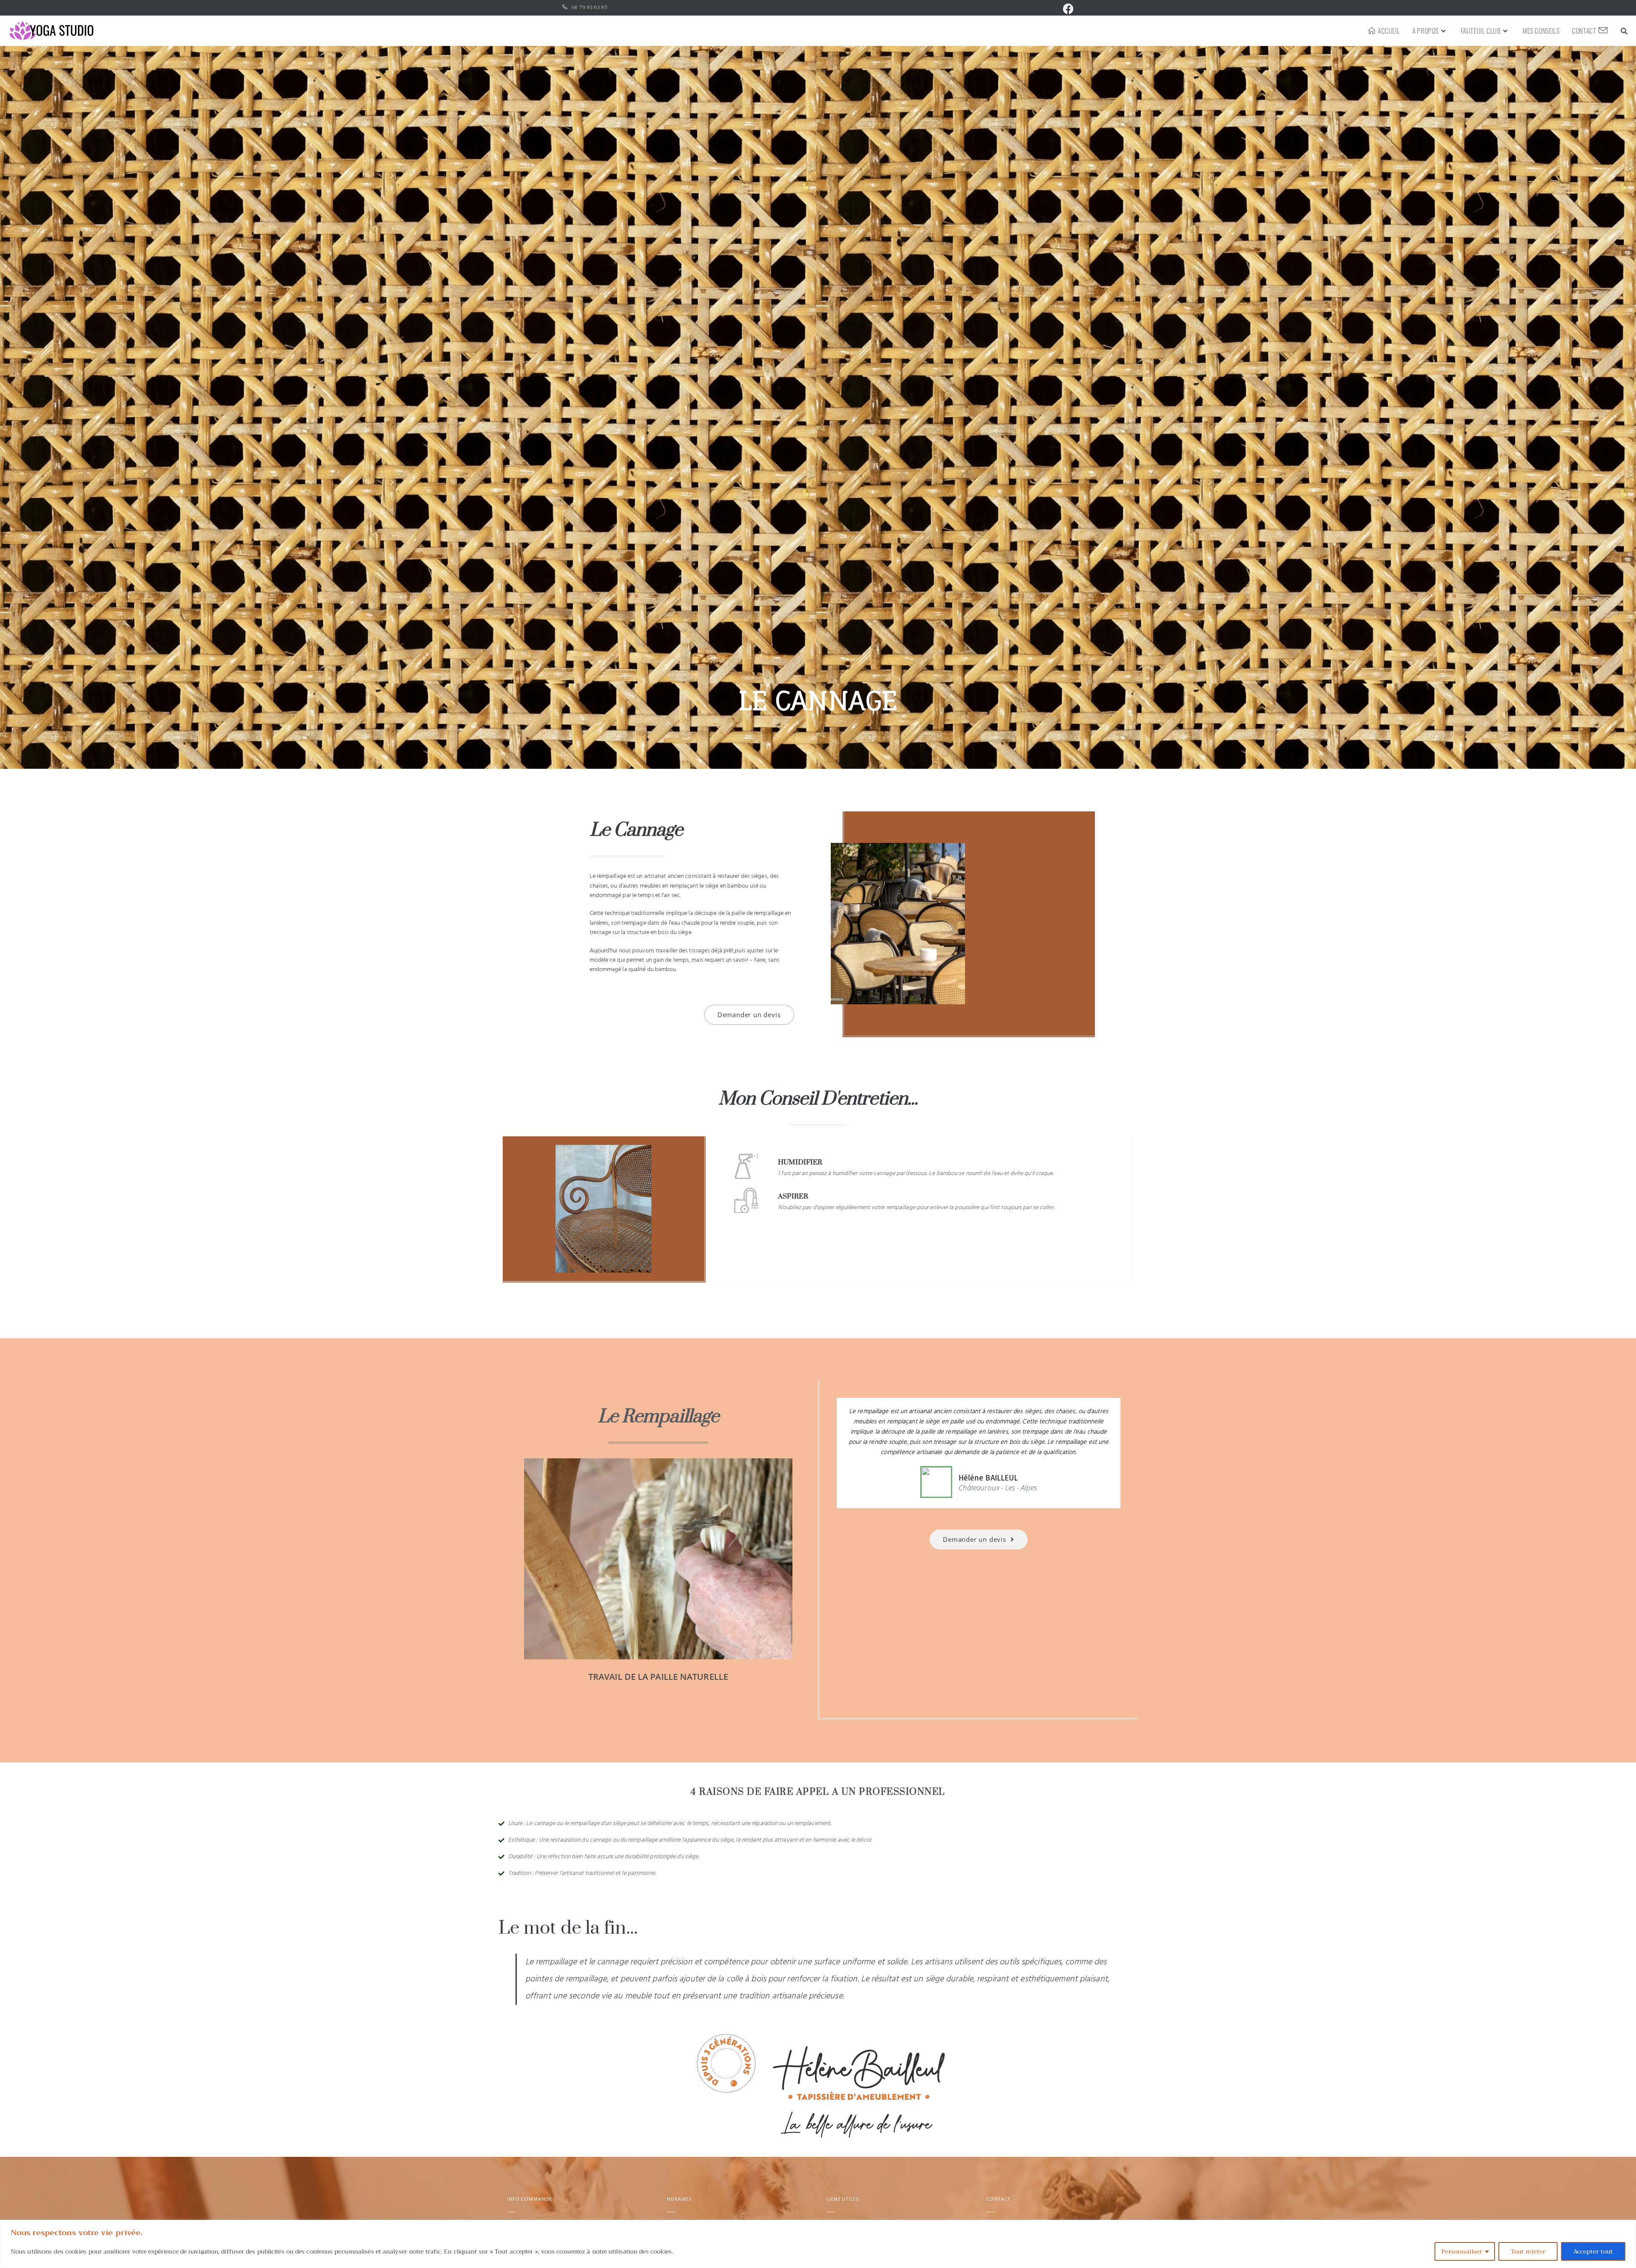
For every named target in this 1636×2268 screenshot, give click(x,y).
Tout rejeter (1528, 2251)
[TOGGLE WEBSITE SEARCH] (1624, 31)
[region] (818, 2244)
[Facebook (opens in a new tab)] (1067, 9)
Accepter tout (1593, 2251)
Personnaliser (1462, 2251)
